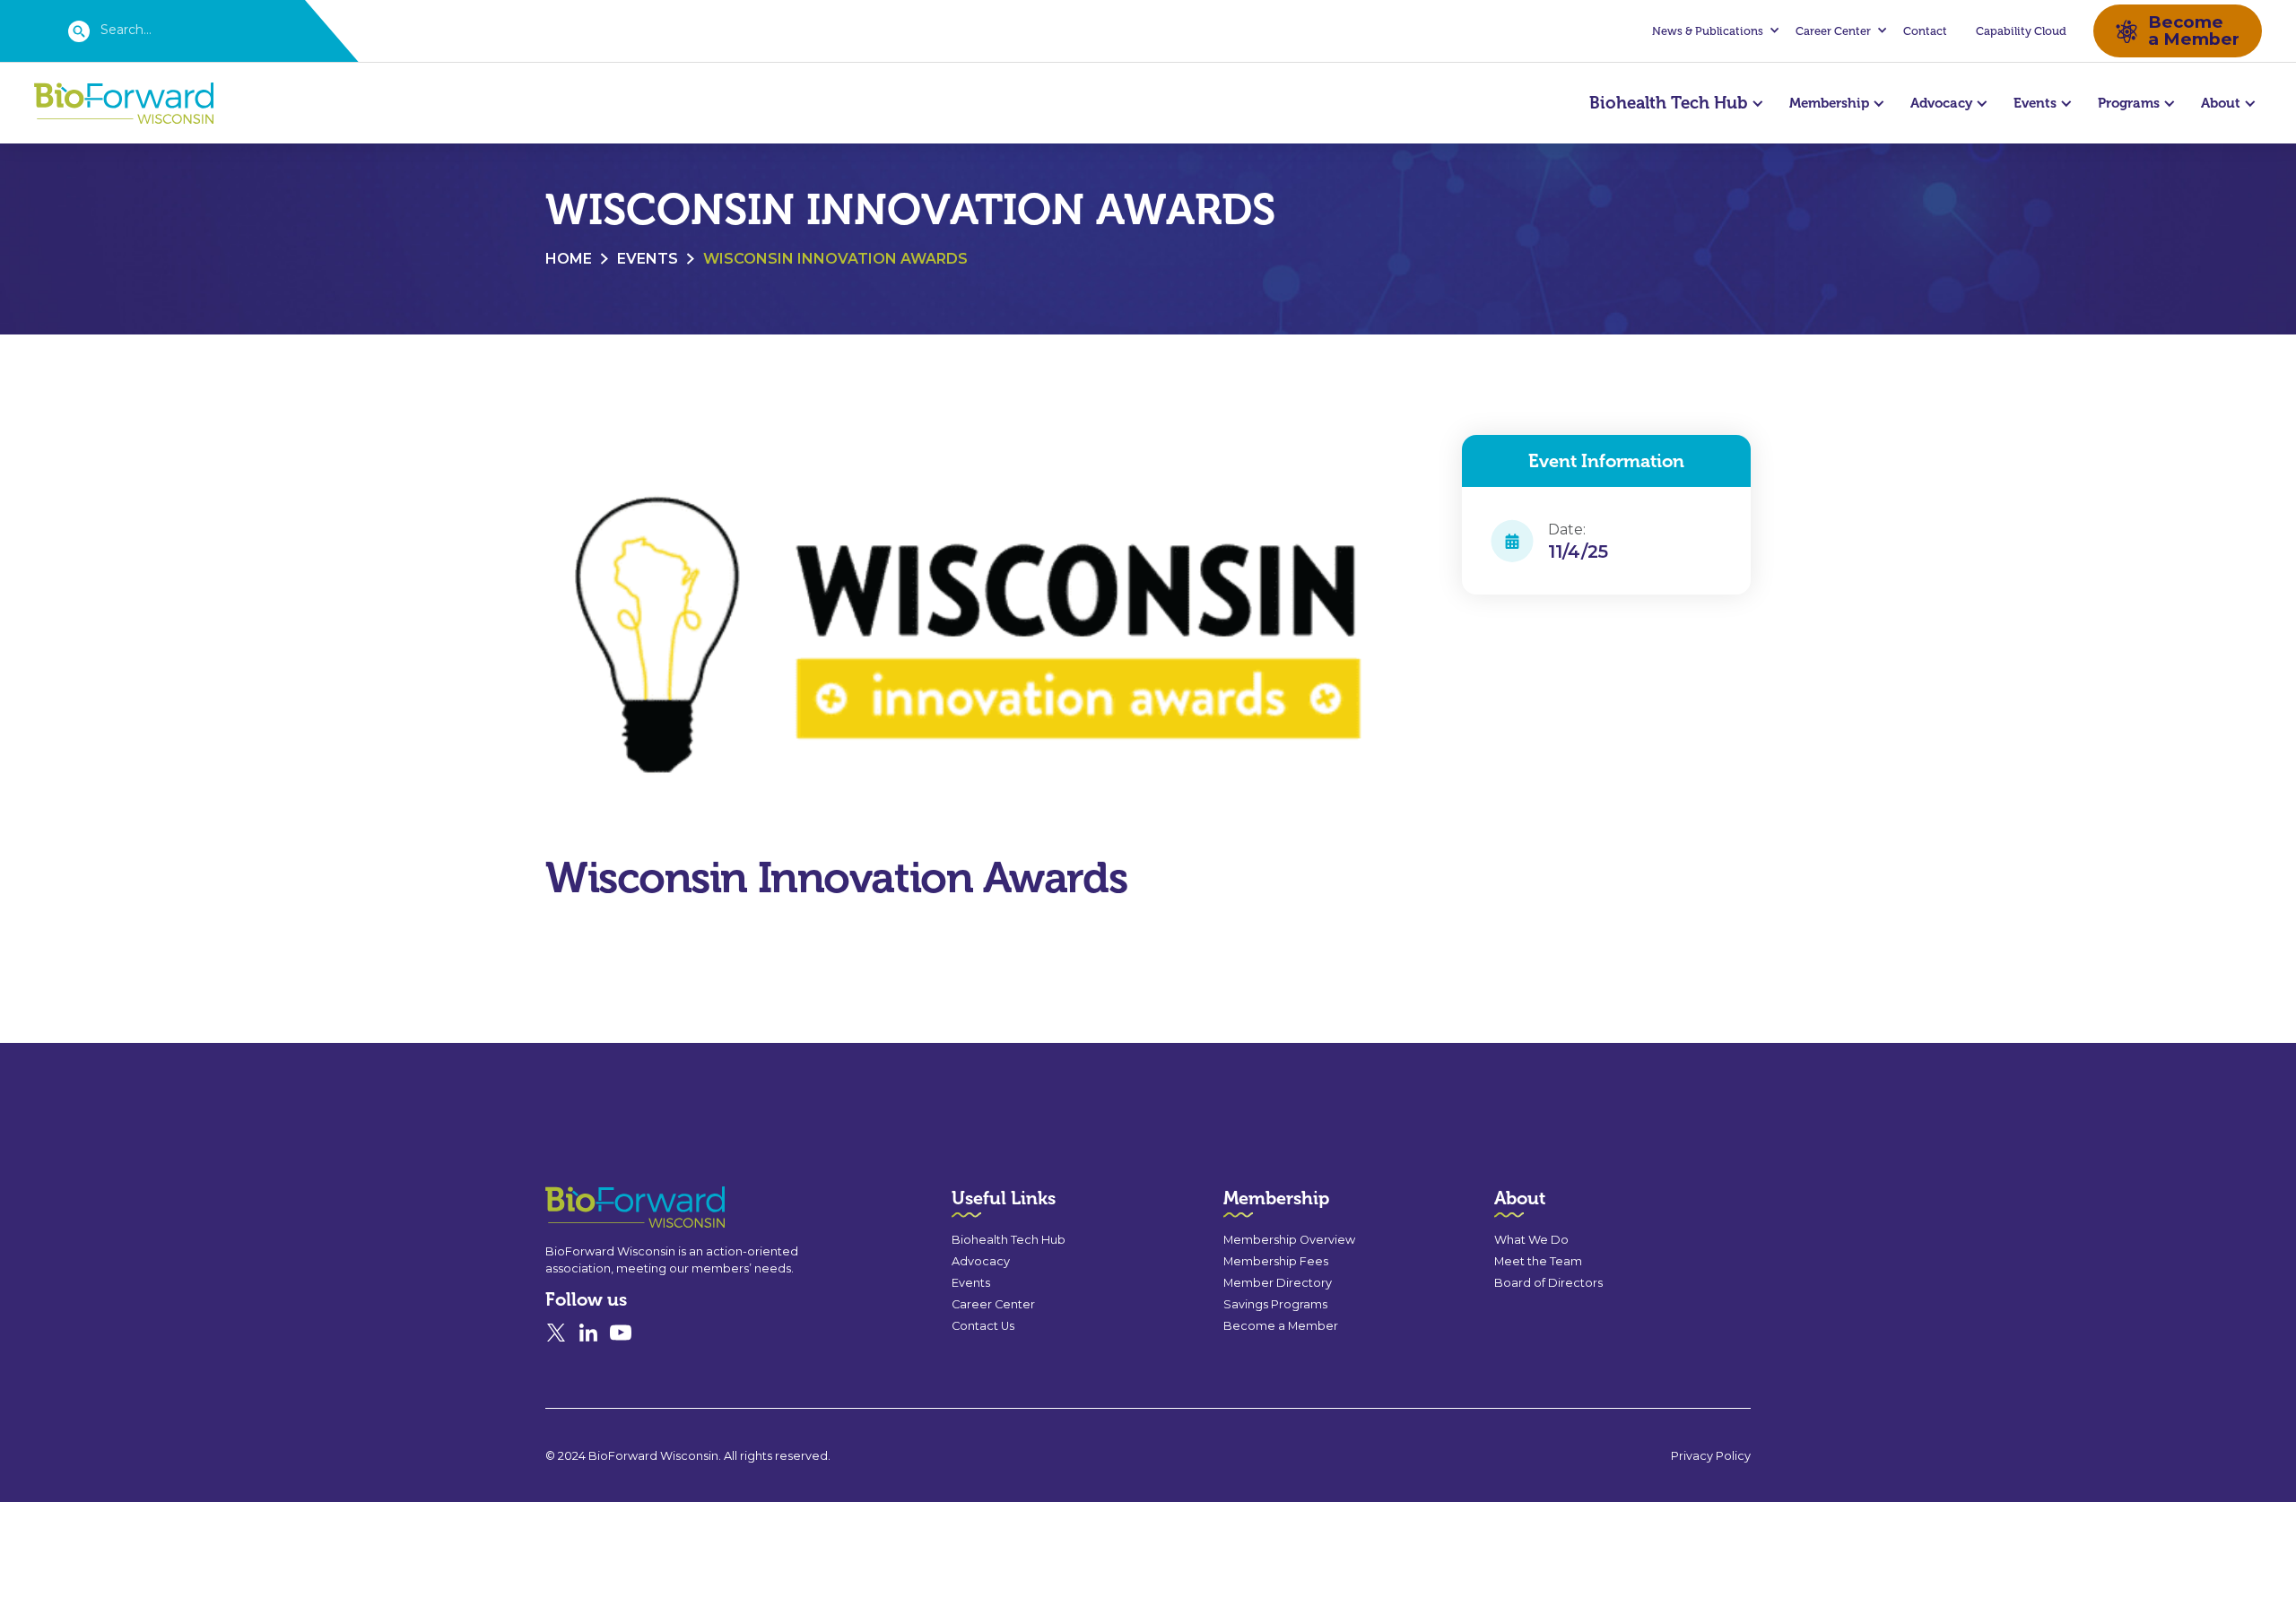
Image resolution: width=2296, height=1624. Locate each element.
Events (648, 259)
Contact (1925, 31)
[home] (124, 104)
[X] (556, 1333)
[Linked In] (588, 1333)
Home (569, 259)
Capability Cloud (2021, 31)
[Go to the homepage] (603, 1207)
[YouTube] (621, 1333)
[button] (1713, 31)
